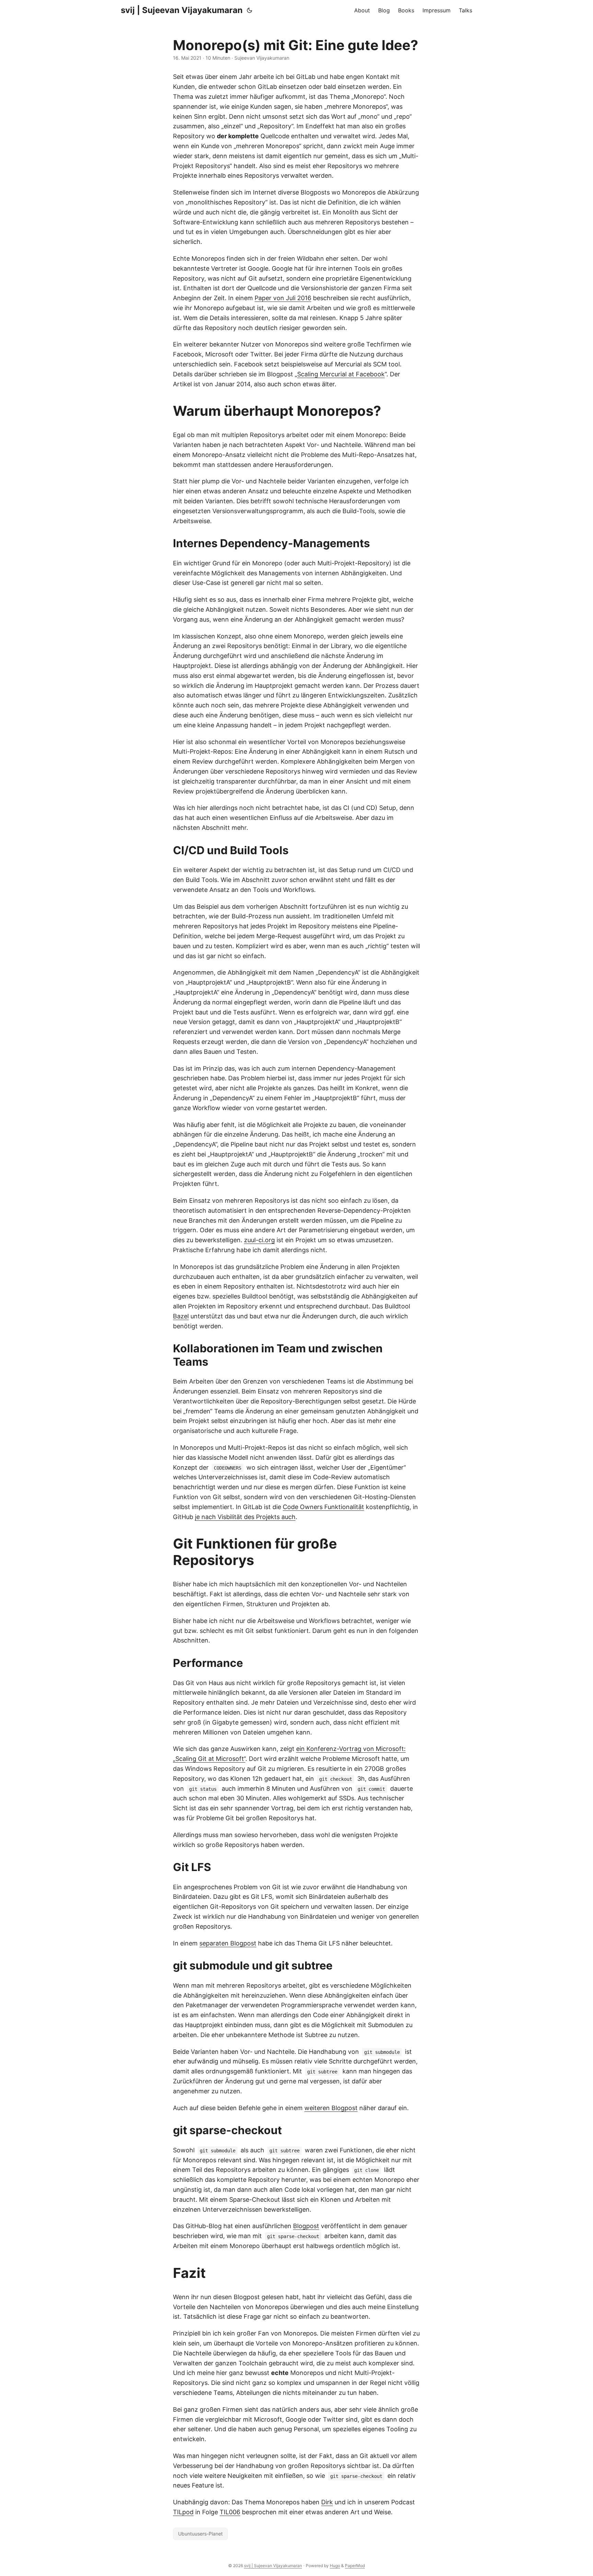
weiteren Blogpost (331, 2108)
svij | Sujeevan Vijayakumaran (182, 10)
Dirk (327, 2502)
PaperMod (355, 2566)
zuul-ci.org (259, 1240)
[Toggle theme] (249, 10)
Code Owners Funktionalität (323, 1507)
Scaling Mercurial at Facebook (341, 374)
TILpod (183, 2512)
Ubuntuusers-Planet (200, 2534)
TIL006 (230, 2512)
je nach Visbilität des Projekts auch (245, 1517)
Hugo (335, 2566)
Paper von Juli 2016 (283, 298)
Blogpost (306, 2226)
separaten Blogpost (228, 1943)
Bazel (181, 1316)
